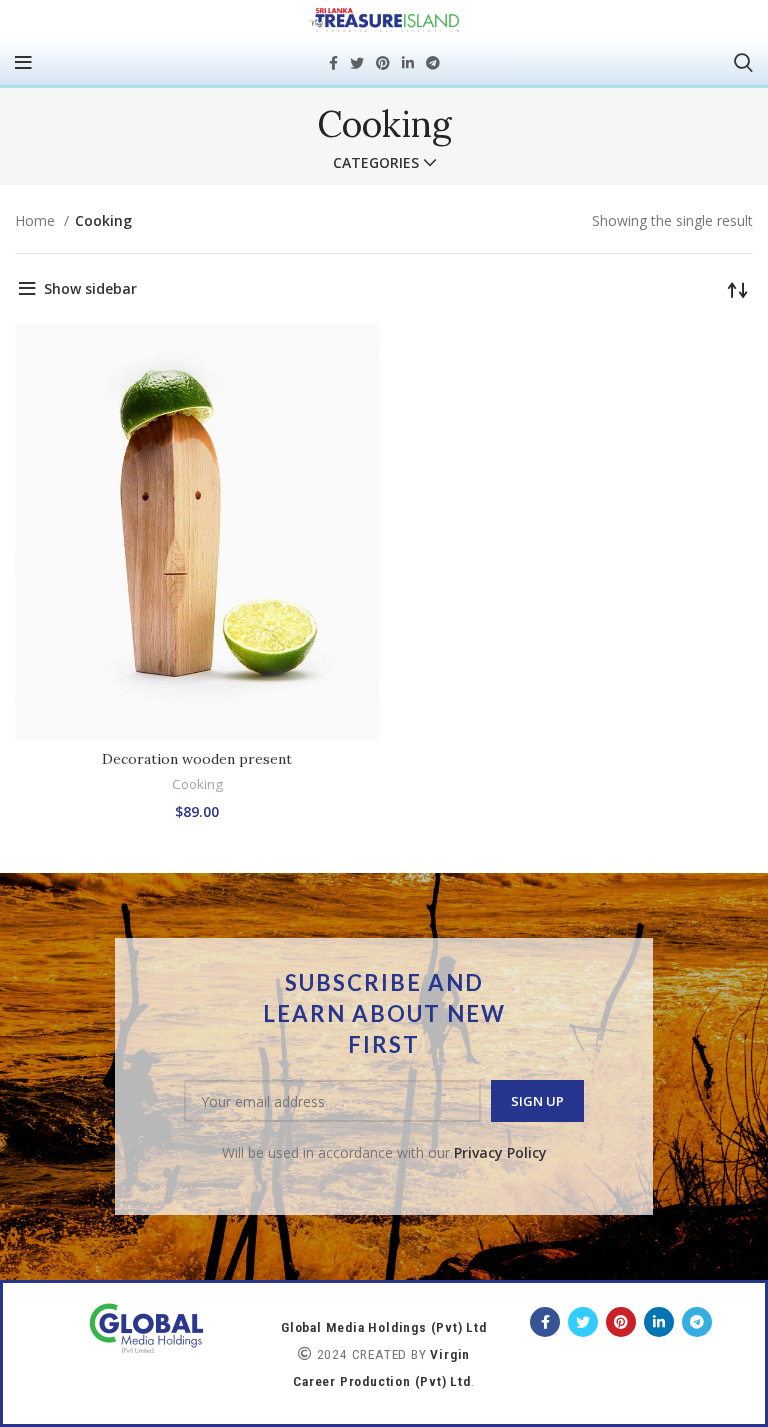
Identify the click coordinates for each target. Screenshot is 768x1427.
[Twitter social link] (357, 63)
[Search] (743, 63)
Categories (376, 163)
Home (37, 220)
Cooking (197, 784)
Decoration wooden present (197, 759)
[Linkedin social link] (408, 63)
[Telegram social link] (433, 63)
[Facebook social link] (333, 63)
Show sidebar (90, 288)
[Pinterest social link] (383, 63)
